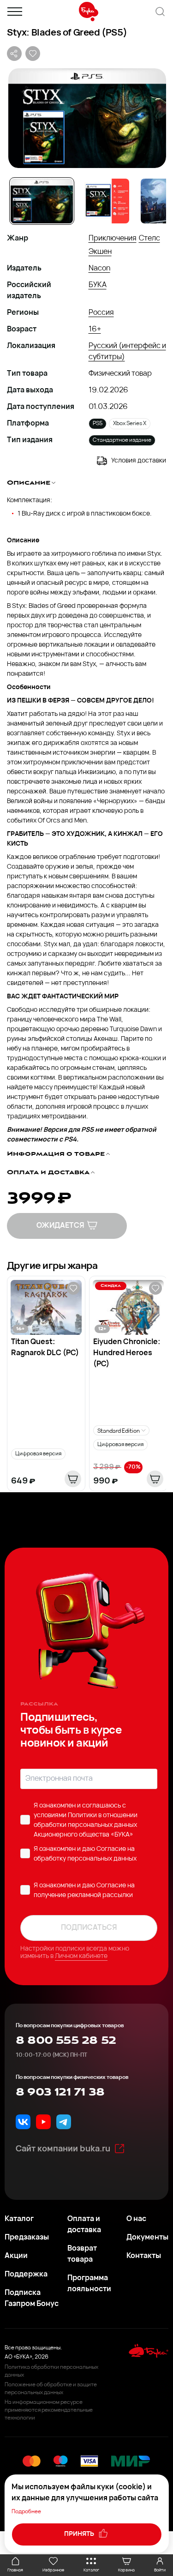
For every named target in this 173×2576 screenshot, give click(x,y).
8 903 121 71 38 (60, 2092)
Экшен (100, 252)
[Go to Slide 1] (42, 201)
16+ (95, 330)
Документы (147, 2238)
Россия (101, 313)
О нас (136, 2219)
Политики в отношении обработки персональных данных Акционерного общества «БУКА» (86, 1825)
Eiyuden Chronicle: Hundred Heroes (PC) (127, 1353)
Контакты (144, 2256)
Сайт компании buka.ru (63, 2150)
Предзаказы (27, 2238)
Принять (80, 2534)
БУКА (98, 285)
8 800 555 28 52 (66, 2041)
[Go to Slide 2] (107, 201)
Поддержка (26, 2275)
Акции (16, 2256)
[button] (86, 118)
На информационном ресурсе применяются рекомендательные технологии (49, 2410)
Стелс (149, 239)
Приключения (113, 239)
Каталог (19, 2219)
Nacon (99, 269)
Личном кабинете (81, 1956)
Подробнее (26, 2512)
